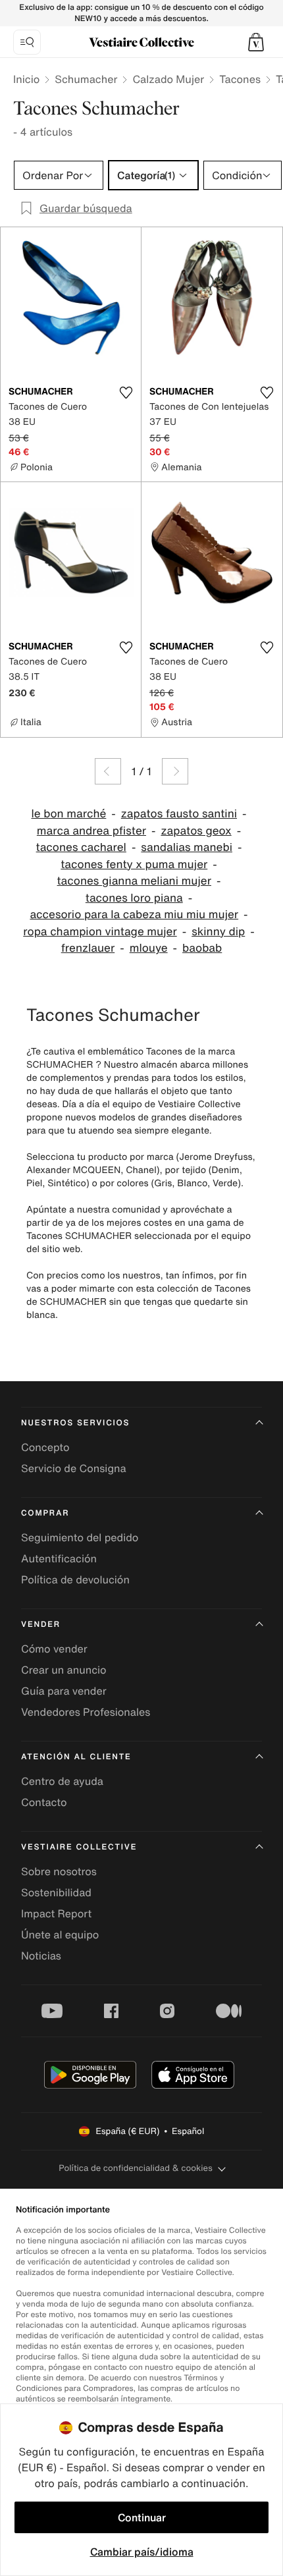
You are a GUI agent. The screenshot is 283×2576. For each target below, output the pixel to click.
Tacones (240, 79)
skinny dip (218, 932)
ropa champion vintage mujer (100, 932)
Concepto (45, 1447)
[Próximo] (175, 771)
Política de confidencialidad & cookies (135, 2168)
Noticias (41, 1956)
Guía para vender (64, 1691)
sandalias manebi (187, 847)
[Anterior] (108, 771)
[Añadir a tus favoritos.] (126, 393)
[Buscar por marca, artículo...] (27, 42)
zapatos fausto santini (179, 814)
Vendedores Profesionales (86, 1712)
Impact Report (56, 1913)
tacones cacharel (81, 847)
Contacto (44, 1802)
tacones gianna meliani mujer (134, 881)
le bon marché (68, 814)
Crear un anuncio (64, 1670)
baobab (202, 948)
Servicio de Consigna (74, 1468)
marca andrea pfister (91, 831)
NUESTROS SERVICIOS (75, 1423)
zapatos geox (196, 831)
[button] (256, 42)
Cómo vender (54, 1649)
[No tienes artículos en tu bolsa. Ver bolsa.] (256, 42)
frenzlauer (88, 948)
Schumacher (86, 79)
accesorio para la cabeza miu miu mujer (134, 915)
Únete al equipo (60, 1934)
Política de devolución (75, 1579)
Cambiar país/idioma (142, 2552)
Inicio (26, 79)
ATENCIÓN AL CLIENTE (76, 1757)
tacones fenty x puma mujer (134, 864)
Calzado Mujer (168, 79)
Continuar (142, 2517)
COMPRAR (45, 1513)
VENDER (41, 1625)
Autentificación (59, 1558)
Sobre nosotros (59, 1871)
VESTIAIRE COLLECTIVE (79, 1847)
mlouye (149, 948)
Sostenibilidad (56, 1892)
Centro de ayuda (62, 1781)
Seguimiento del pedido (80, 1537)
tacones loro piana (134, 898)
